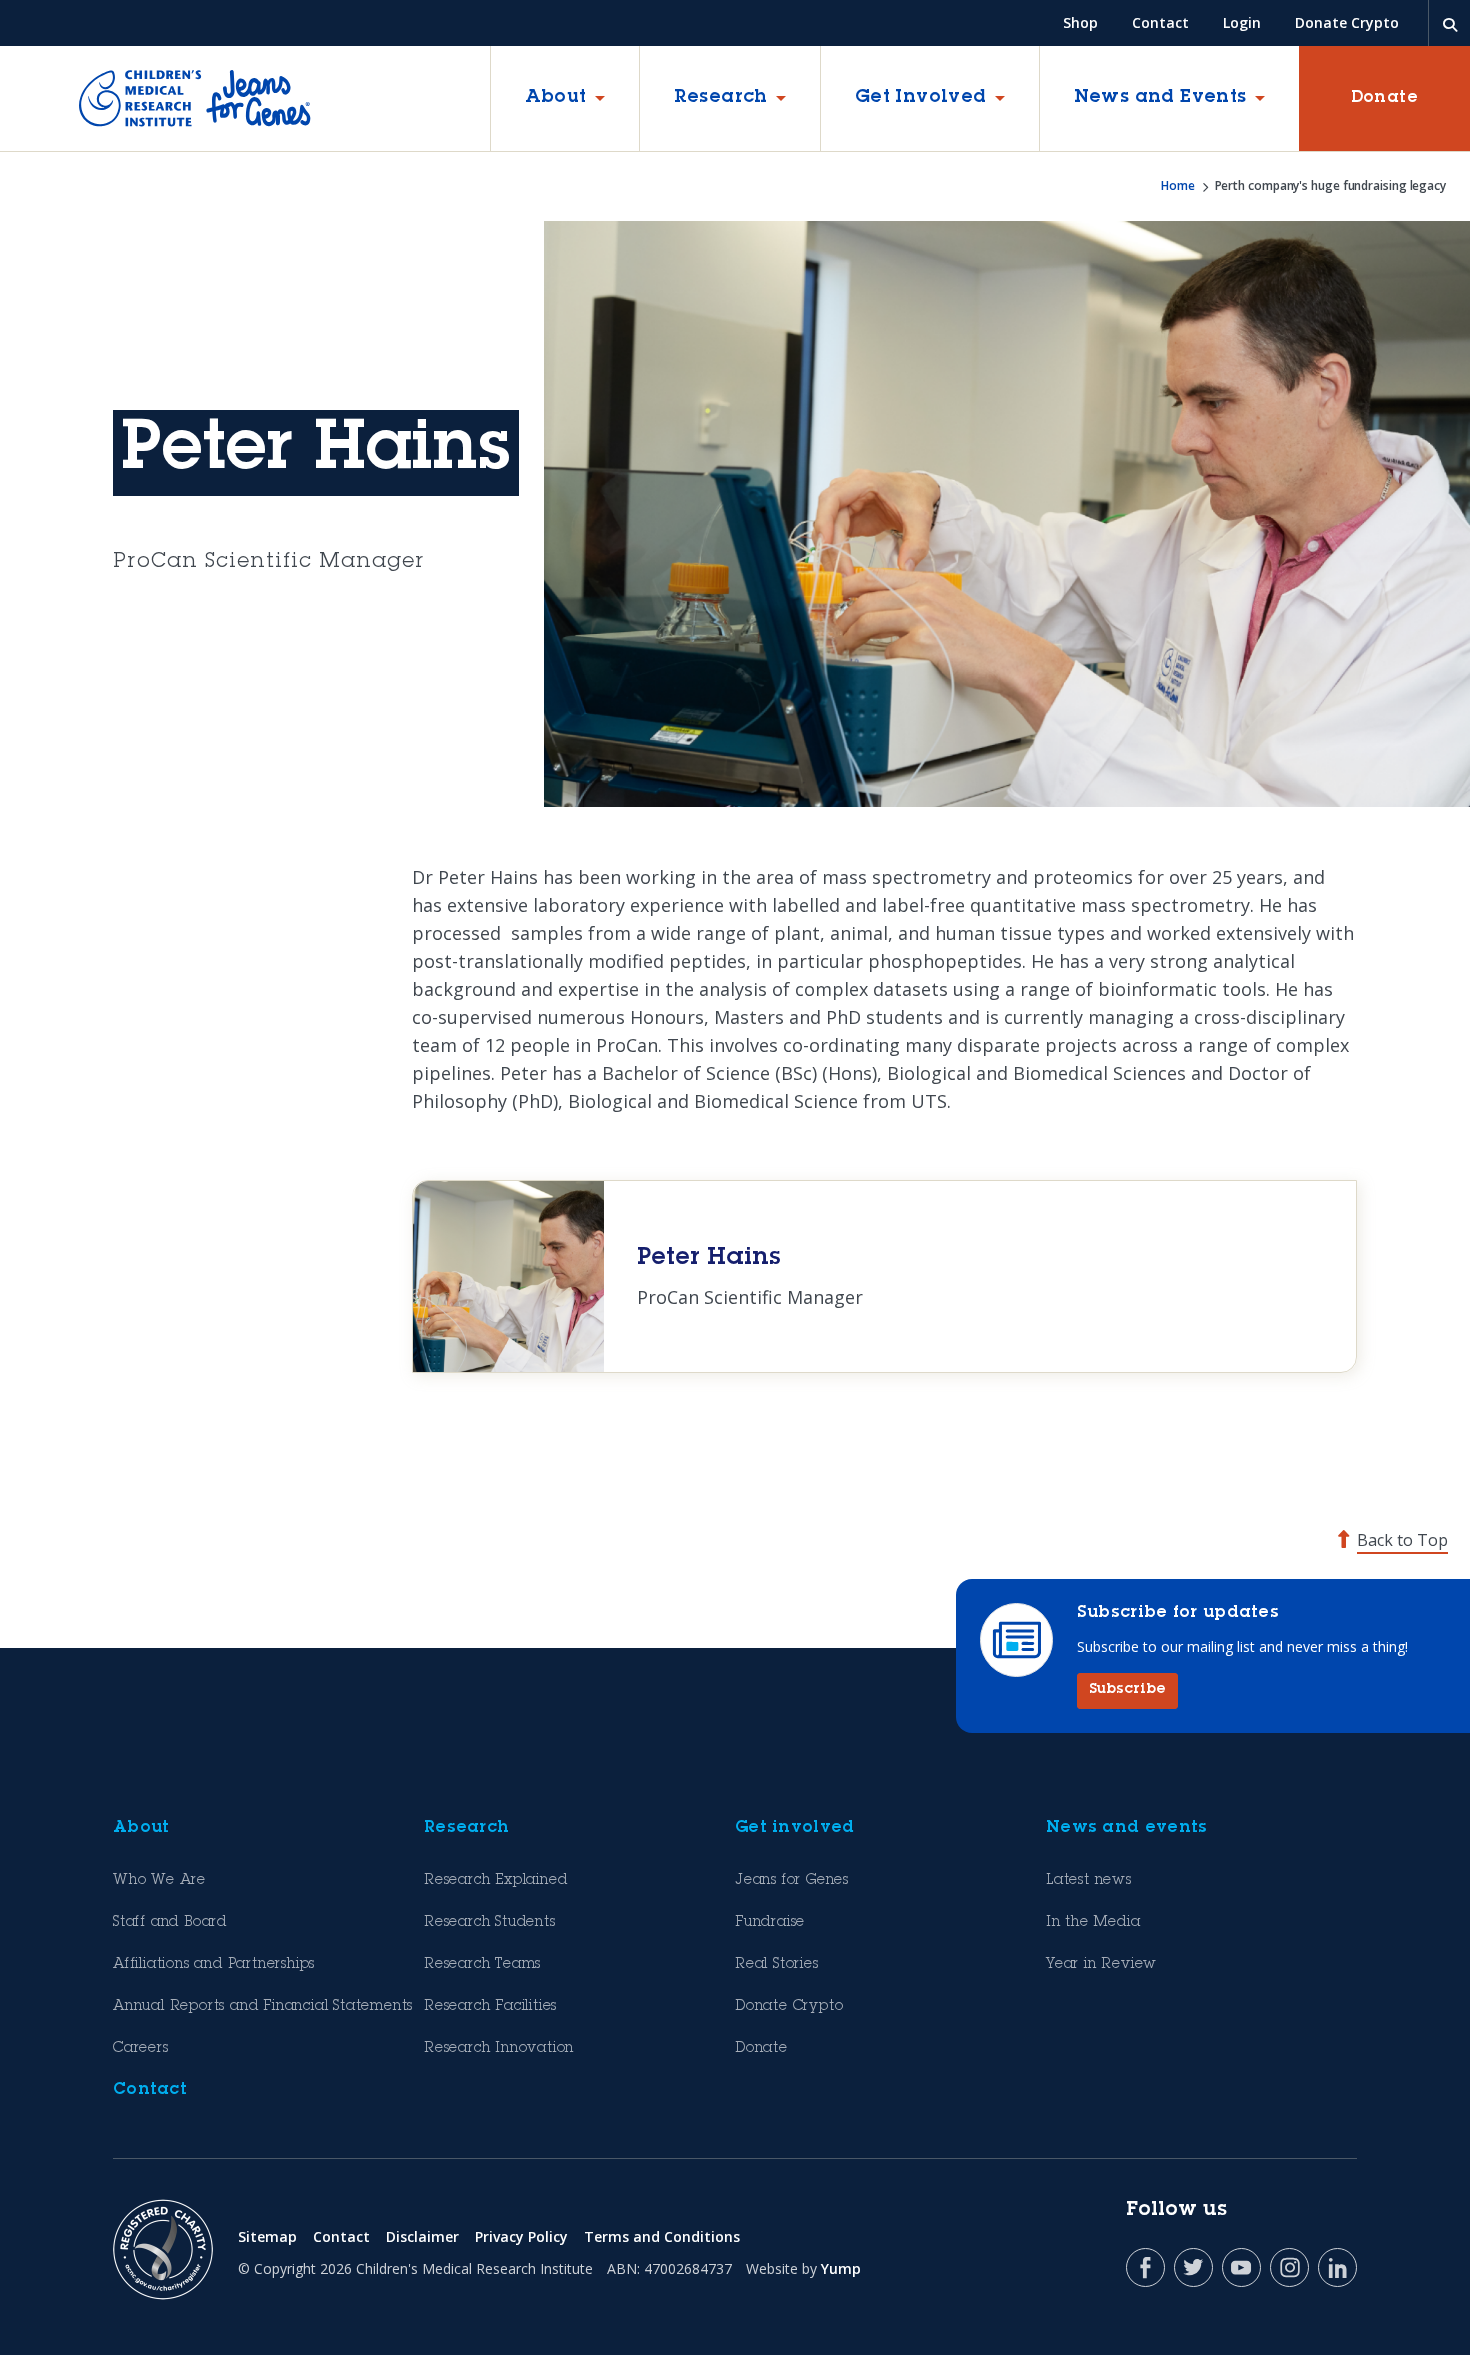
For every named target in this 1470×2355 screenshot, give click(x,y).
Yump (841, 2268)
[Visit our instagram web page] (1289, 2267)
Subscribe (1127, 1690)
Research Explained (495, 1881)
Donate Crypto (1347, 22)
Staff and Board (170, 1923)
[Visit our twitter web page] (1193, 2267)
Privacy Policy (521, 2236)
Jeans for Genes (792, 1881)
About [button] (556, 98)
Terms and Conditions (662, 2236)
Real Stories (777, 1965)
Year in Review (1101, 1965)
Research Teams (482, 1965)
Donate (1384, 98)
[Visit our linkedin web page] (1337, 2267)
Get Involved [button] (921, 98)
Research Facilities (490, 2007)
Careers (141, 2049)
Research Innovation (499, 2049)
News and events (1127, 1828)
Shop (1080, 22)
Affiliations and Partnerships (214, 1965)
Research (466, 1828)
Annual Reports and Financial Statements (263, 2007)
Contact (1160, 22)
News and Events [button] (1160, 98)
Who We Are (159, 1881)
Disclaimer (422, 2236)
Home (1178, 185)
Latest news (1089, 1881)
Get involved (795, 1828)
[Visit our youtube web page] (1241, 2267)
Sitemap (267, 2236)
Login (1242, 22)
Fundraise (770, 1923)
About (141, 1828)
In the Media (1093, 1923)
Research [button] (721, 98)
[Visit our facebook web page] (1145, 2267)
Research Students (490, 1923)
